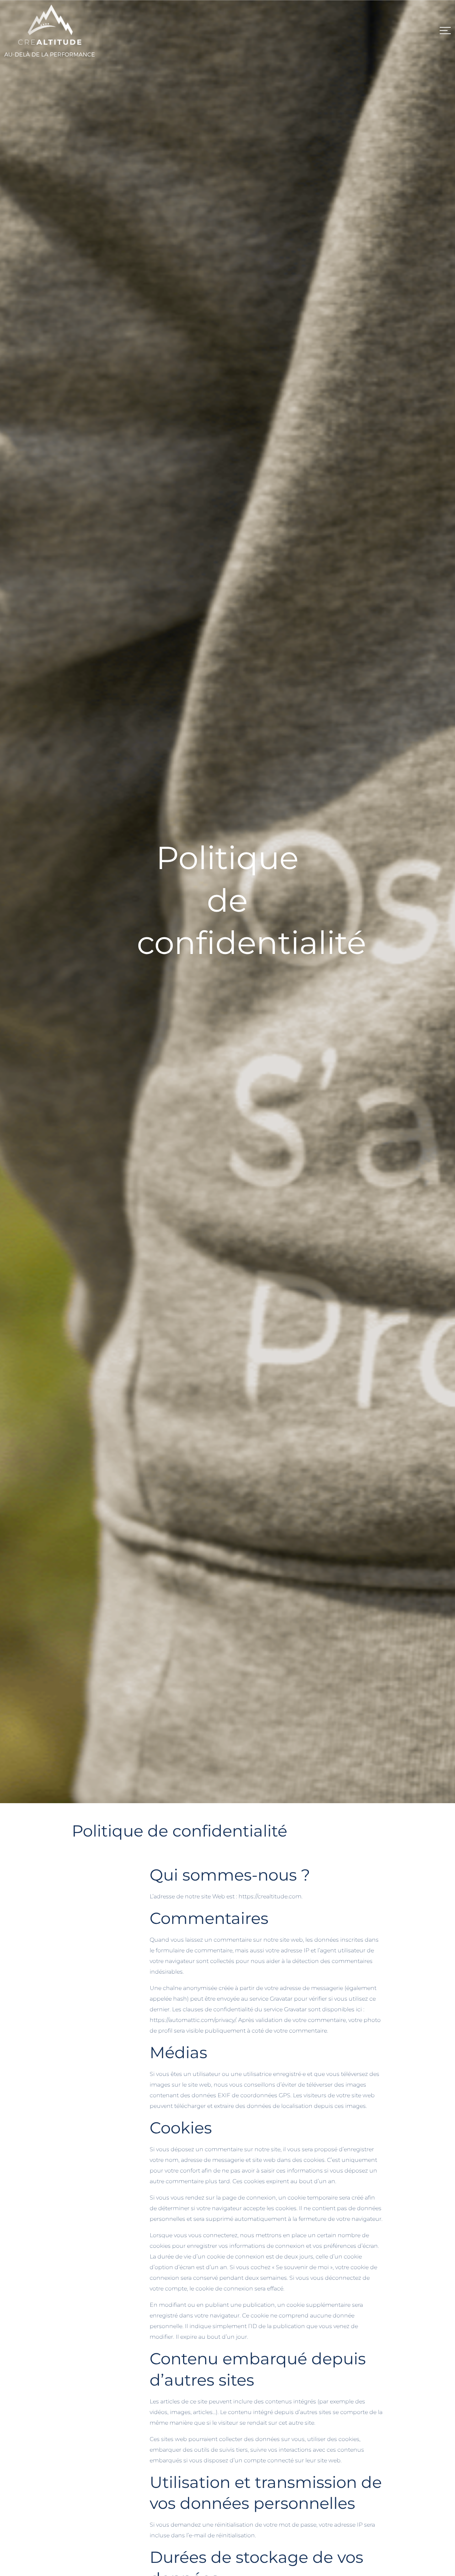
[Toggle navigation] (445, 31)
